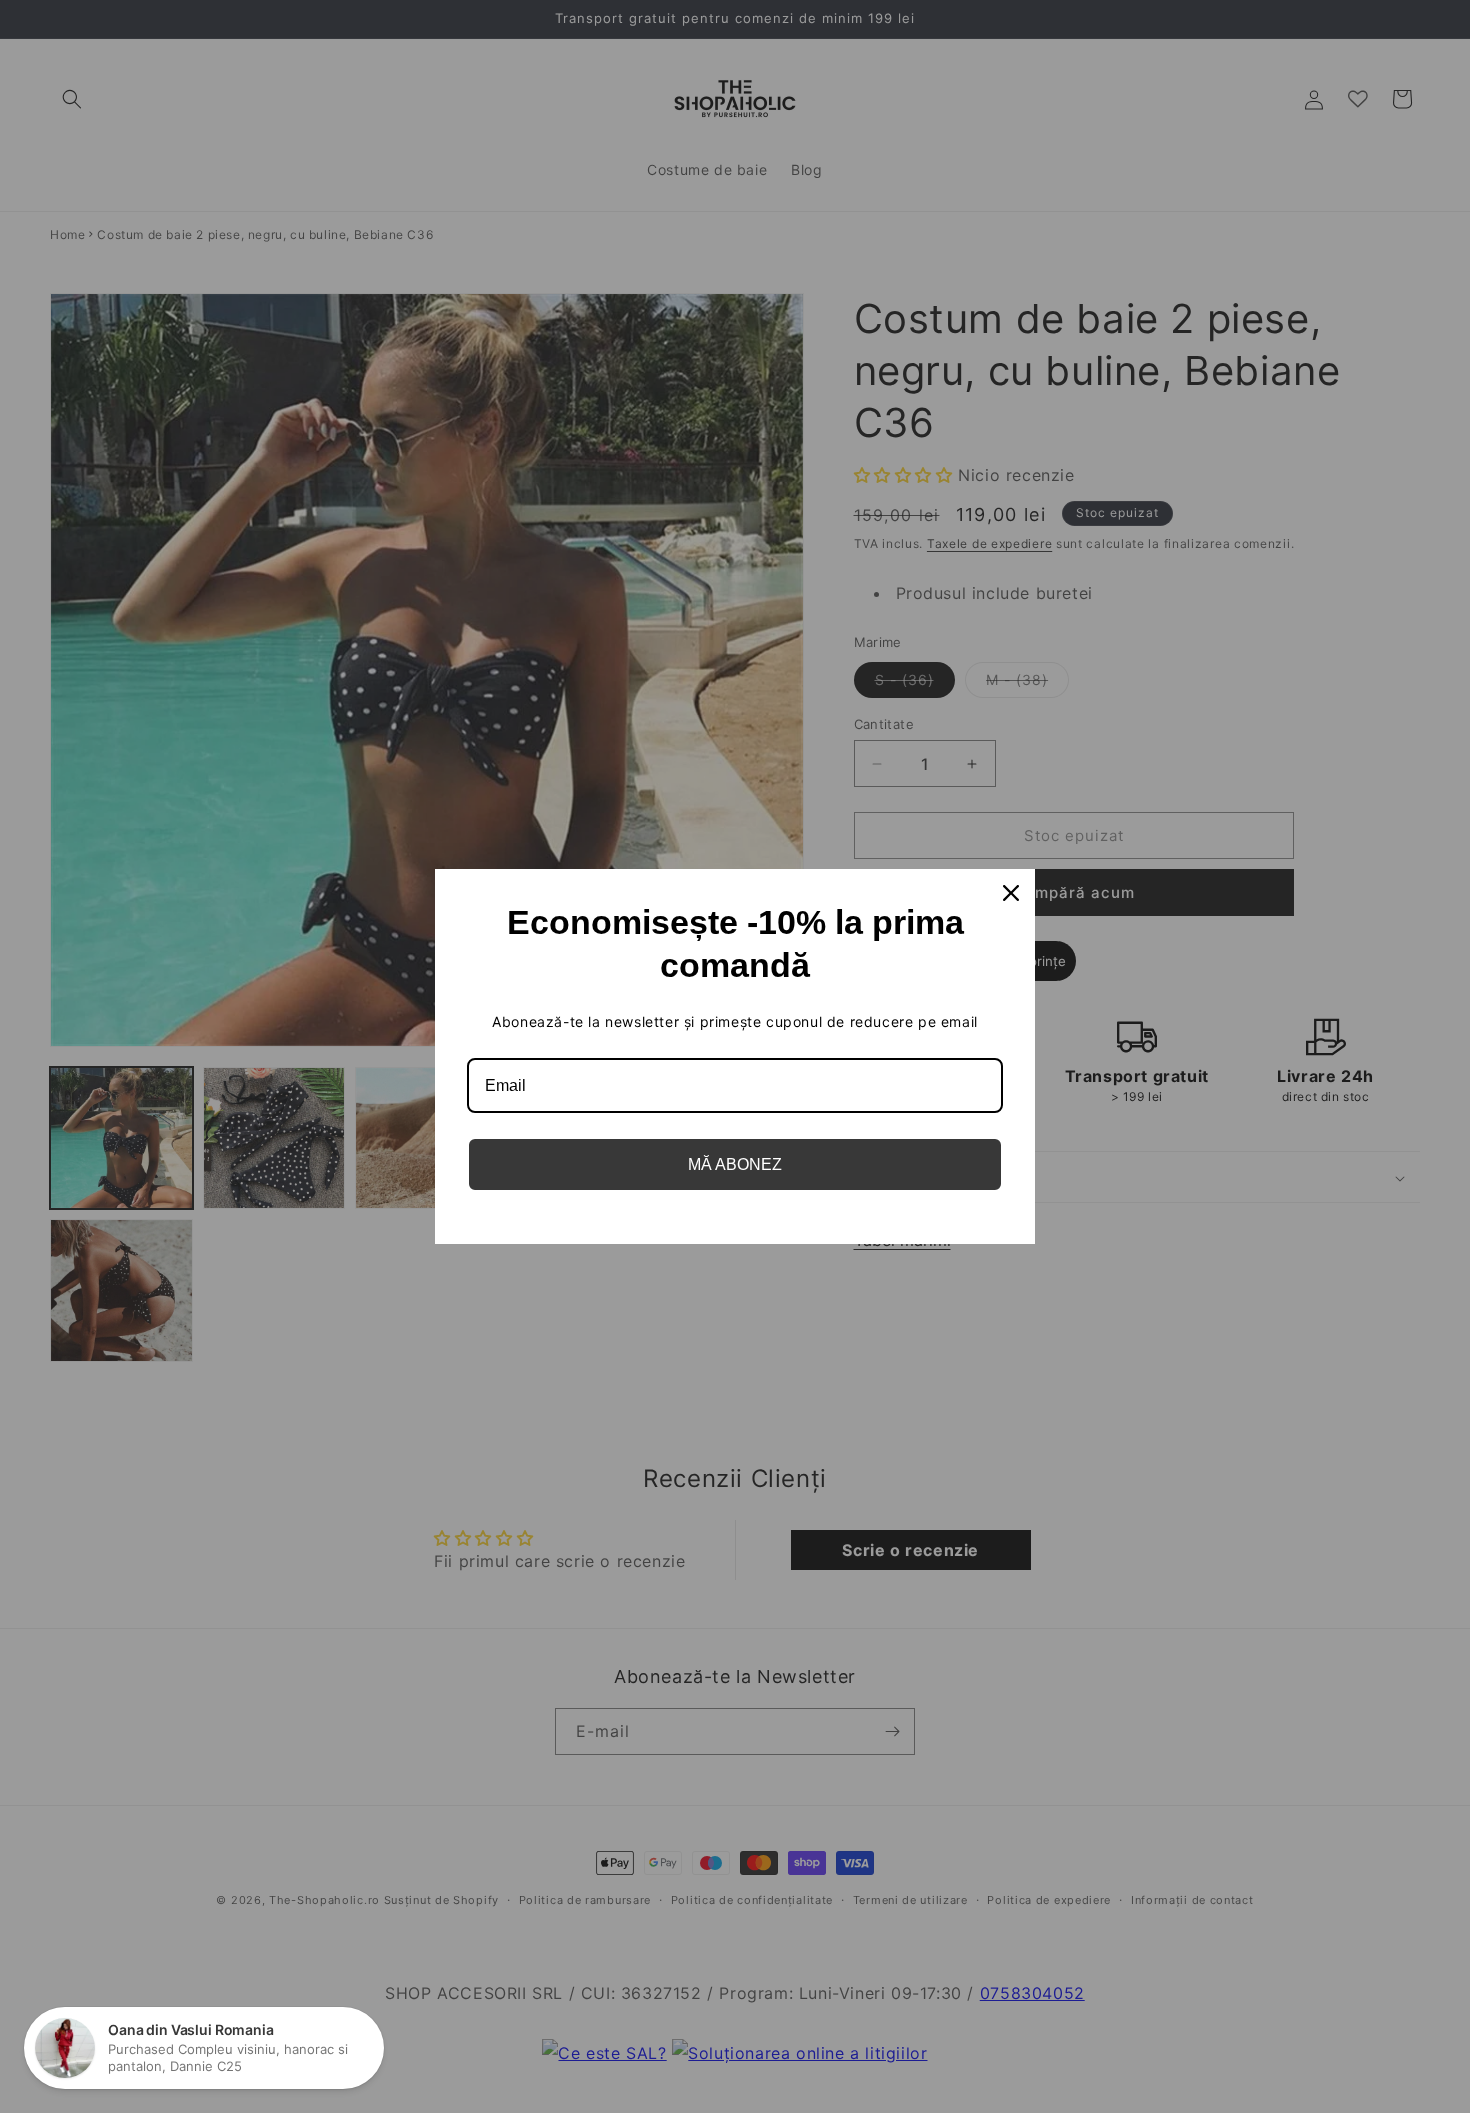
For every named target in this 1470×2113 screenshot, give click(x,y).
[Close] (1011, 893)
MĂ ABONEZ (735, 1164)
